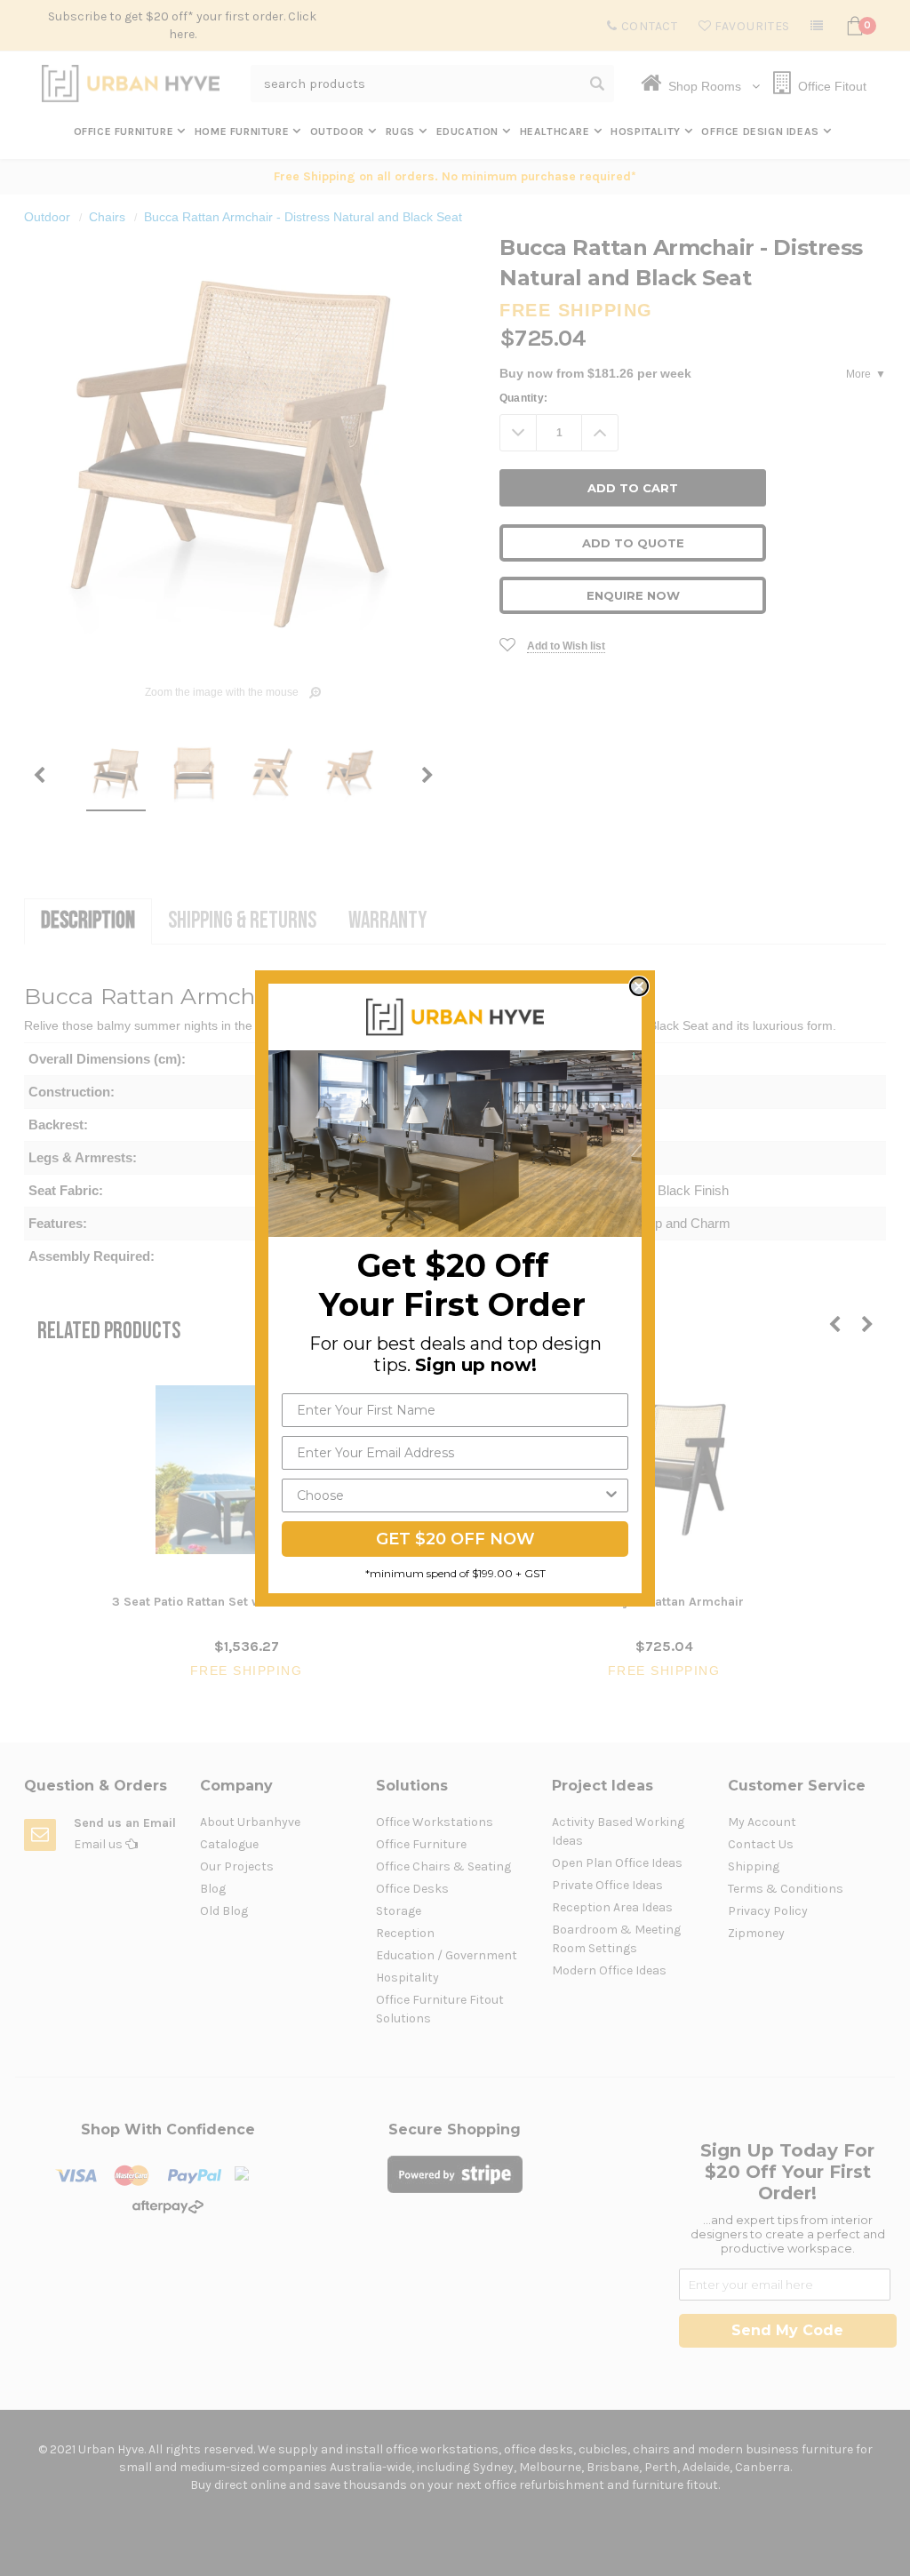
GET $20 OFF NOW (455, 1539)
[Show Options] (611, 1495)
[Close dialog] (639, 986)
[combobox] (450, 1495)
